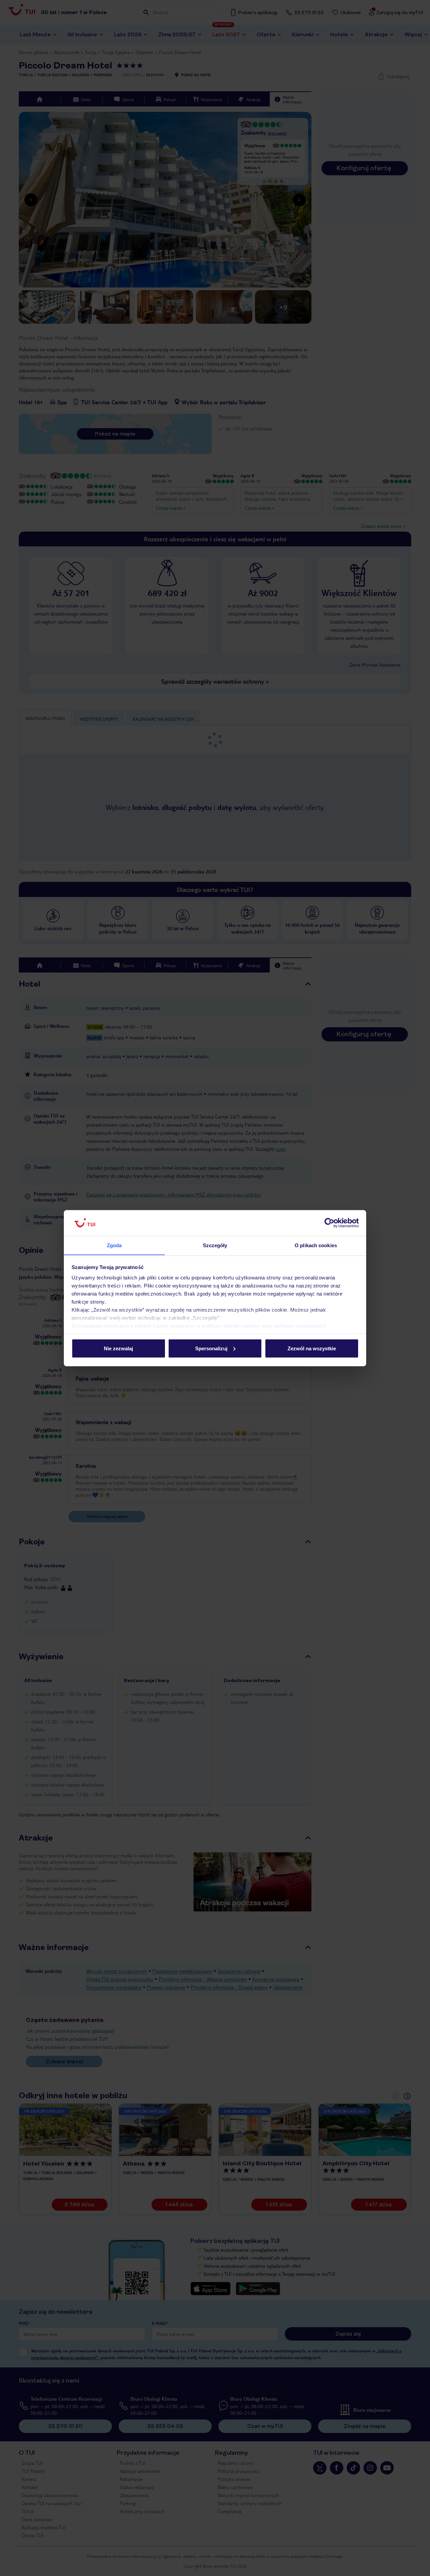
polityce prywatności (300, 1326)
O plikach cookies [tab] (316, 1245)
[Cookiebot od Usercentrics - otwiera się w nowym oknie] (329, 1223)
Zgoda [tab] (114, 1245)
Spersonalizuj (211, 1348)
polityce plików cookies (231, 1326)
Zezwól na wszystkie (312, 1348)
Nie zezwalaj (118, 1348)
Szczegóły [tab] (215, 1245)
